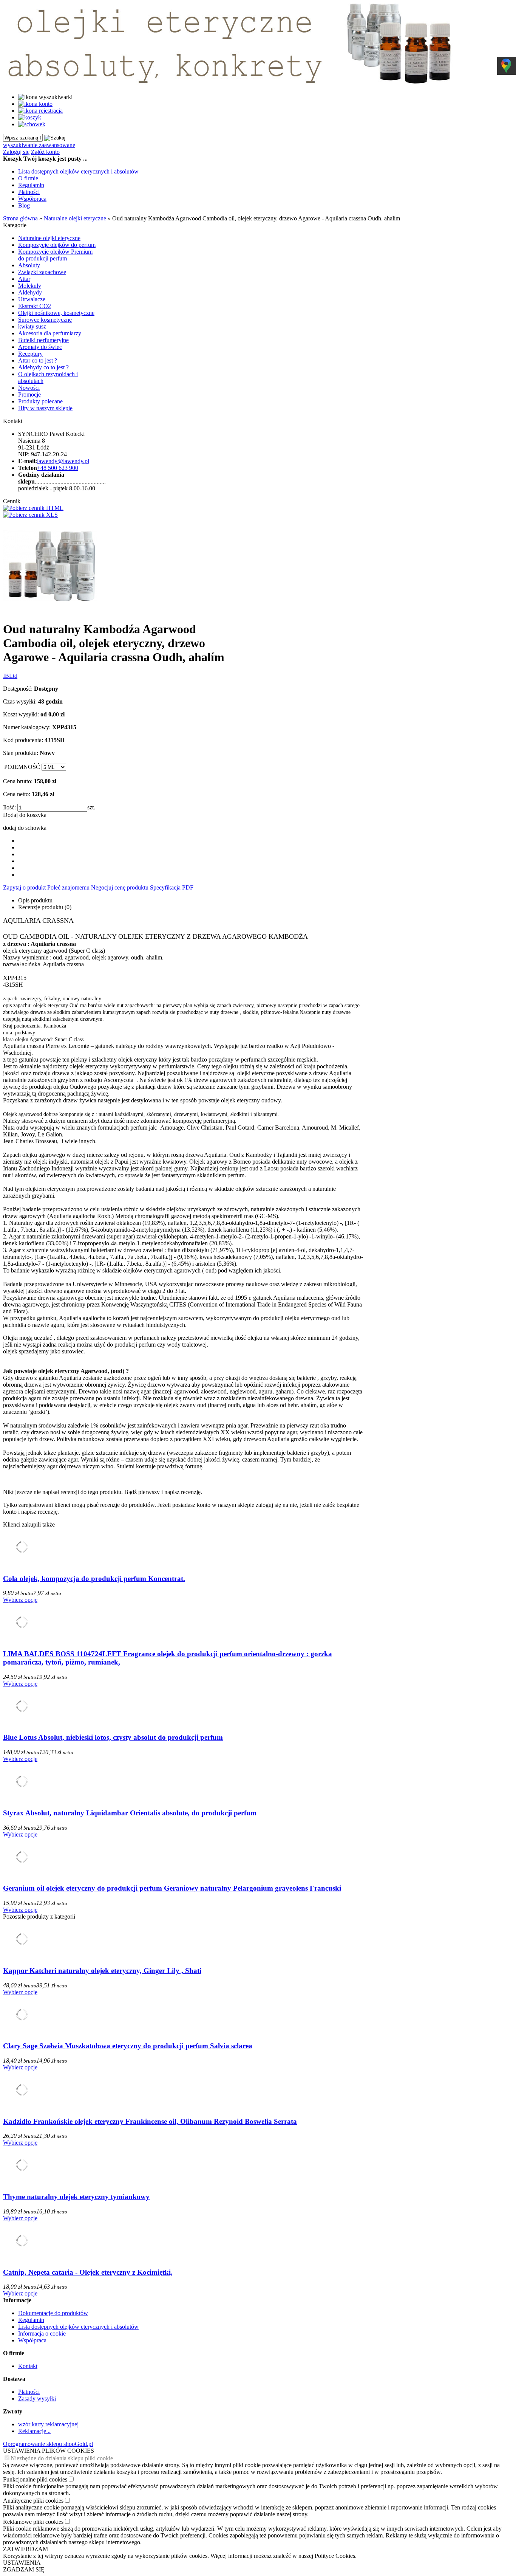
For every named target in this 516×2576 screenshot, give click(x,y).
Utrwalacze (32, 299)
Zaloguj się (16, 152)
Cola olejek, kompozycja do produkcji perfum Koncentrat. (94, 1579)
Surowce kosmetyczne (45, 320)
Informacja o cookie (42, 2333)
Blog (24, 205)
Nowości (29, 388)
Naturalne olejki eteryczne (49, 238)
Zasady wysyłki (37, 2399)
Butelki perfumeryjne (43, 340)
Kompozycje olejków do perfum (57, 245)
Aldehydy (30, 292)
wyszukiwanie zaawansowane (39, 145)
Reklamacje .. (34, 2431)
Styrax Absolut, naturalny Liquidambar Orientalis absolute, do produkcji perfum (130, 1813)
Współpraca (32, 199)
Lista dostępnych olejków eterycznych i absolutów (78, 171)
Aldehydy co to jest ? (43, 367)
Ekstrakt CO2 (35, 306)
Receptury (30, 354)
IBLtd (10, 676)
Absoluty (29, 265)
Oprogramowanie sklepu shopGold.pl (48, 2444)
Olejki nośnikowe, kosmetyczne (56, 313)
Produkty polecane (40, 401)
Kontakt (28, 2366)
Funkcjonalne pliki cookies (35, 2479)
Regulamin (31, 185)
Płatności (29, 192)
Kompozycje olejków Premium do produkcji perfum (55, 255)
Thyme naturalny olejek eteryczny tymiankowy (76, 2197)
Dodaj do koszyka (25, 815)
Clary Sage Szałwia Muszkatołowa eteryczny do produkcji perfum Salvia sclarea (128, 2046)
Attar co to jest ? (38, 360)
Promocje (29, 394)
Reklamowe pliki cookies (33, 2522)
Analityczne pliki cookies (33, 2501)
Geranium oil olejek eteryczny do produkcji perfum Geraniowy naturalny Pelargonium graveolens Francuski (172, 1888)
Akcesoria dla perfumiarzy (50, 333)
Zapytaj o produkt (24, 887)
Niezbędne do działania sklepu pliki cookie (62, 2458)
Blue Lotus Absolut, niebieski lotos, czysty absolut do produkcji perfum (113, 1737)
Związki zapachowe (42, 272)
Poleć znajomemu (68, 887)
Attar (24, 279)
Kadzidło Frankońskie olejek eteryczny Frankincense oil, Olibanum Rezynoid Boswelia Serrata (150, 2121)
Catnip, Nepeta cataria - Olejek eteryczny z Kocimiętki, (88, 2272)
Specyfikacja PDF (172, 887)
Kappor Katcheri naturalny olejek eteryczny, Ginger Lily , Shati (102, 1971)
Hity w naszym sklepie (45, 408)
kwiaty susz (32, 326)
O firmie (28, 178)
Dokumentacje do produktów (53, 2313)
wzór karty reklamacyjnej (48, 2424)
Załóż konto (45, 152)
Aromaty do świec (40, 347)
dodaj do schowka (25, 828)
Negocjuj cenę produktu (120, 887)
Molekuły (30, 286)
